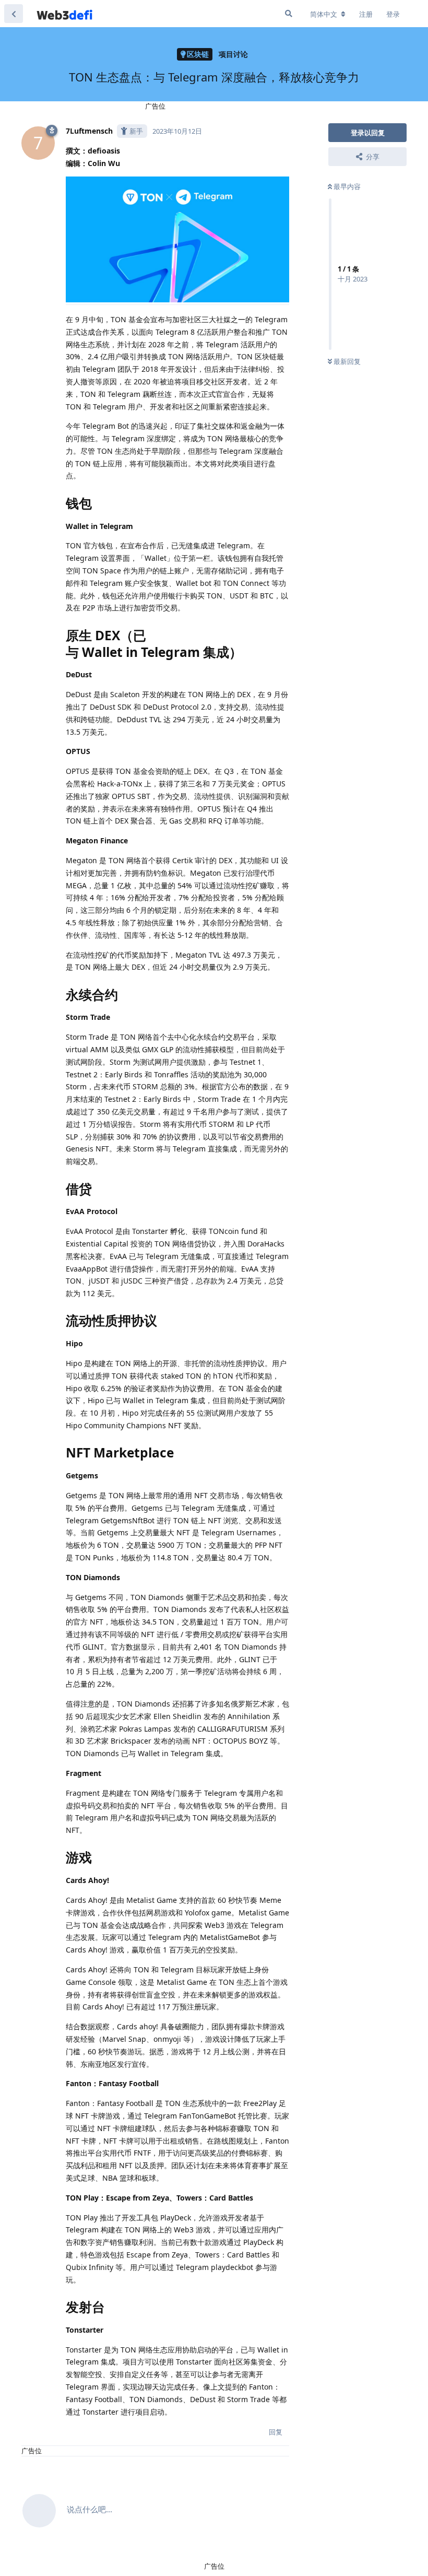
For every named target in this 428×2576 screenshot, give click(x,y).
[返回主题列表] (14, 14)
